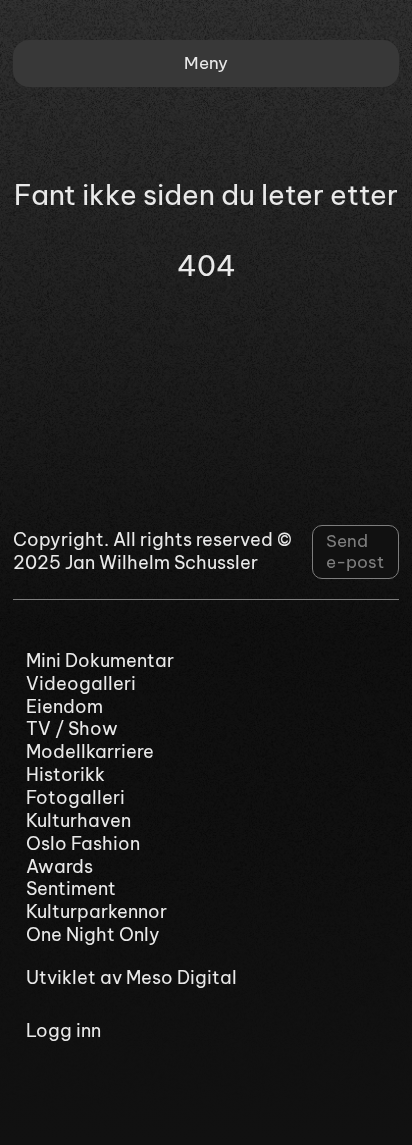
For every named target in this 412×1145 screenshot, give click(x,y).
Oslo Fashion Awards (83, 855)
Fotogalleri (75, 798)
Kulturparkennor (96, 912)
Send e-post (355, 552)
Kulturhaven (78, 821)
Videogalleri (81, 684)
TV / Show (72, 729)
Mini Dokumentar (100, 661)
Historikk (65, 775)
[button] (206, 63)
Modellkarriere (90, 752)
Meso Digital (181, 977)
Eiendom (64, 707)
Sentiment (71, 889)
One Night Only (93, 935)
